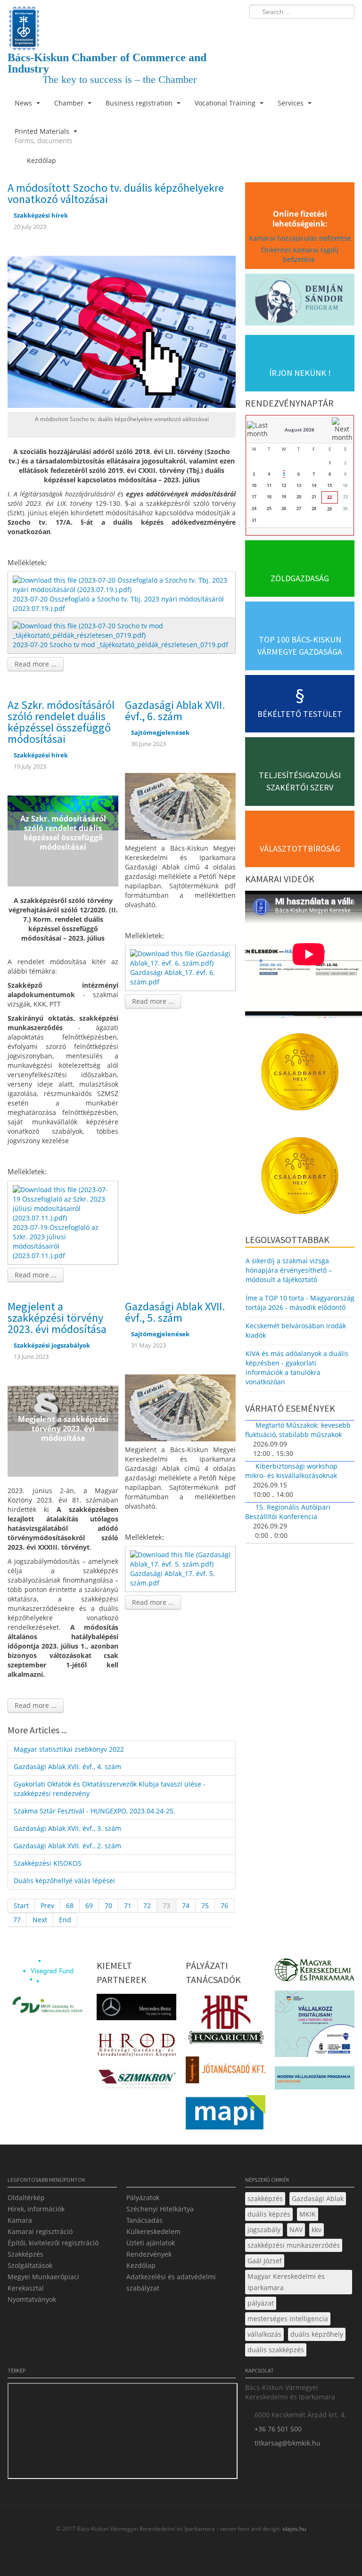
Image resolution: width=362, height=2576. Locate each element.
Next (40, 1920)
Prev (47, 1906)
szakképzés (265, 2198)
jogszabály (264, 2230)
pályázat (261, 2303)
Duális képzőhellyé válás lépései (64, 1881)
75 (205, 1906)
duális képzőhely (317, 2334)
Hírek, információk (36, 2209)
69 (89, 1906)
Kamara (20, 2220)
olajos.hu (293, 2529)
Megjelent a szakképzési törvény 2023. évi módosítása (57, 1318)
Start (21, 1906)
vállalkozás (264, 2334)
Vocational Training (226, 103)
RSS (345, 31)
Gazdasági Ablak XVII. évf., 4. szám (67, 1767)
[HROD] (136, 2047)
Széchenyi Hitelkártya (160, 2209)
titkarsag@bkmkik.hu (288, 2443)
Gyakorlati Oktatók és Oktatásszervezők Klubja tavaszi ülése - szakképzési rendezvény (110, 1789)
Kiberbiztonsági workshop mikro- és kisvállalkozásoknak (291, 1471)
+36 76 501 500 (278, 2429)
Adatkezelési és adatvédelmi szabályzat (171, 2282)
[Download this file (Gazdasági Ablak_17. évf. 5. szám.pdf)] (181, 1559)
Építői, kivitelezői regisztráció (53, 2243)
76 (224, 1906)
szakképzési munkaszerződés (294, 2245)
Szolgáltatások (30, 2265)
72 (147, 1906)
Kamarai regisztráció (40, 2231)
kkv (317, 2230)
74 (186, 1906)
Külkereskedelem (153, 2231)
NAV (296, 2230)
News (24, 103)
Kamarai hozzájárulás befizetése (300, 238)
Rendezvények (149, 2254)
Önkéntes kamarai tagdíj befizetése (300, 255)
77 (17, 1920)
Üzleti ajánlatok (151, 2243)
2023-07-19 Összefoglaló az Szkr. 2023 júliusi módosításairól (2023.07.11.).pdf (56, 1241)
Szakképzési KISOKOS (48, 1863)
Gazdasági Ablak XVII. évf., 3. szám (67, 1828)
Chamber (70, 103)
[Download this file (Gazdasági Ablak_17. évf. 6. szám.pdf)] (181, 957)
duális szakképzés (276, 2350)
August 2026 (300, 430)
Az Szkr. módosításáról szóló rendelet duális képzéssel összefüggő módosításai (61, 722)
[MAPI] (226, 2115)
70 (108, 1906)
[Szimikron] (136, 2082)
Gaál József (265, 2261)
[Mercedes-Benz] (136, 2010)
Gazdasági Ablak (318, 2198)
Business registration (140, 103)
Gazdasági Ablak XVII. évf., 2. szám (67, 1846)
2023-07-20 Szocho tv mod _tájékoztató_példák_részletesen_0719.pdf (120, 645)
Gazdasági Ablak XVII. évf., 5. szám (175, 1312)
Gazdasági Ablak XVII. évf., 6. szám (175, 711)
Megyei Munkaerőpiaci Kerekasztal (43, 2282)
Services (292, 103)
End (65, 1920)
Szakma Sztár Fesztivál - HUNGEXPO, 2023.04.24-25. (95, 1811)
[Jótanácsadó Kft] (226, 2073)
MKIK (308, 2214)
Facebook (292, 31)
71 (128, 1906)
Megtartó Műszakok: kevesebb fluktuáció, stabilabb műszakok (298, 1430)
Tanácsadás (144, 2220)
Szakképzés (25, 2254)
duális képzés (269, 2214)
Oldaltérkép (26, 2198)
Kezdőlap (141, 2265)
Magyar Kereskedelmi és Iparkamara (286, 2282)
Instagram (327, 31)
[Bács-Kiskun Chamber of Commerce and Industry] (122, 20)
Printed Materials (44, 136)
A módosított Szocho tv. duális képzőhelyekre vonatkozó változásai (116, 193)
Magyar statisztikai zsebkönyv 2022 (69, 1749)
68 (70, 1906)
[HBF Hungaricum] (226, 2022)
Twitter (310, 31)
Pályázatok (143, 2198)
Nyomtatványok (32, 2299)
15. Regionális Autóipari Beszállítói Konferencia (288, 1512)
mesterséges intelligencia (288, 2319)
